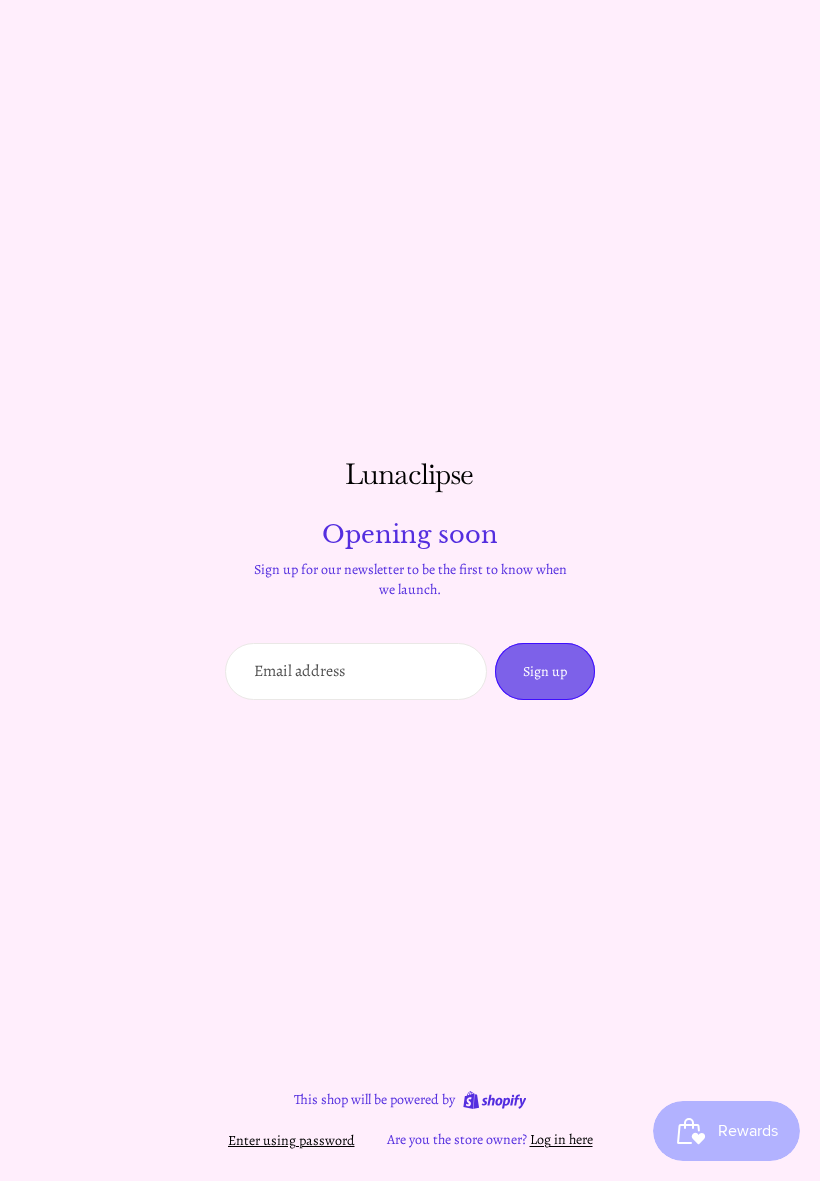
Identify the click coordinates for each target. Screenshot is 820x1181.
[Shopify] (494, 1100)
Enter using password (291, 1140)
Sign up (545, 671)
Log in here (561, 1139)
